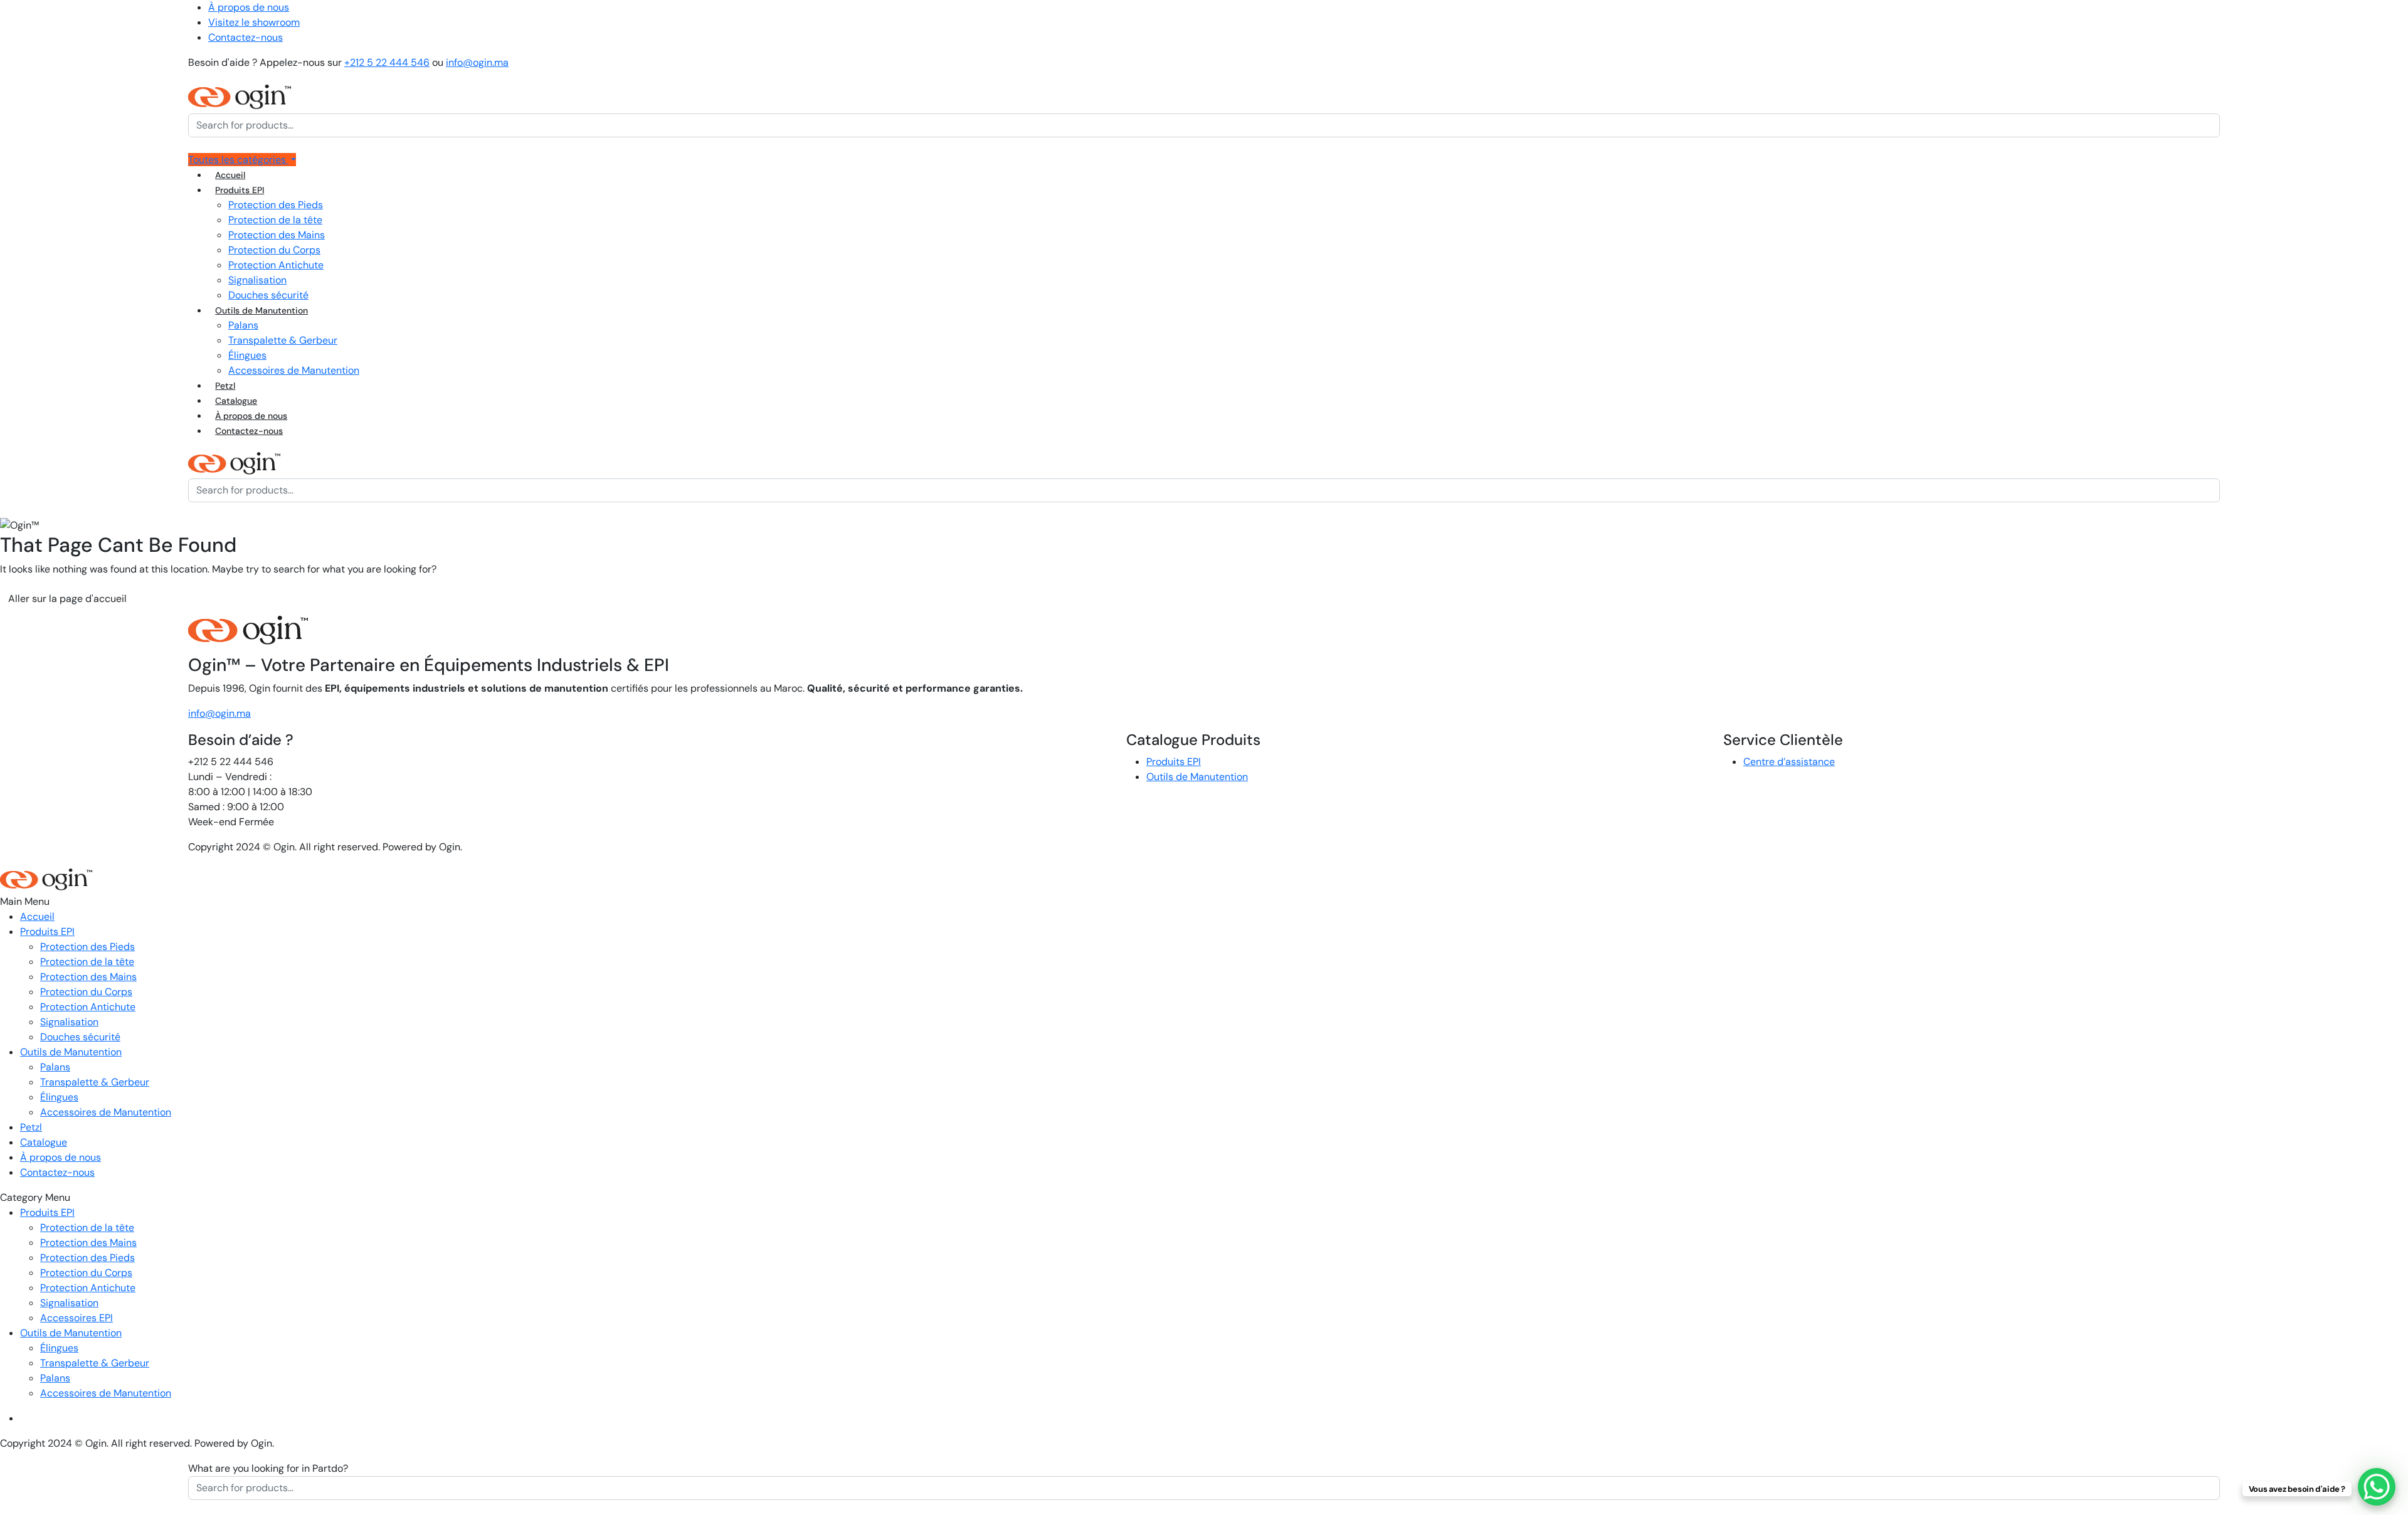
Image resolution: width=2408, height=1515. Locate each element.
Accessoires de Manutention (294, 370)
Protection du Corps (274, 250)
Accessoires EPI (77, 1318)
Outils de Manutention (261, 310)
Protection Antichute (276, 265)
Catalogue (236, 401)
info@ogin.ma (477, 62)
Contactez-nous (246, 37)
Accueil (230, 175)
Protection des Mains (277, 235)
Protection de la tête (275, 220)
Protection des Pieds (276, 205)
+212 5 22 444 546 (387, 62)
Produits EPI (240, 190)
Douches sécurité (268, 295)
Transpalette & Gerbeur (283, 340)
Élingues (247, 355)
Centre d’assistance (1789, 762)
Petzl (225, 386)
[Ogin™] (240, 96)
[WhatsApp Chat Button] (2377, 1487)
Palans (243, 325)
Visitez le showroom (254, 22)
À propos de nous (249, 7)
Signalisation (257, 280)
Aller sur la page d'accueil (67, 599)
